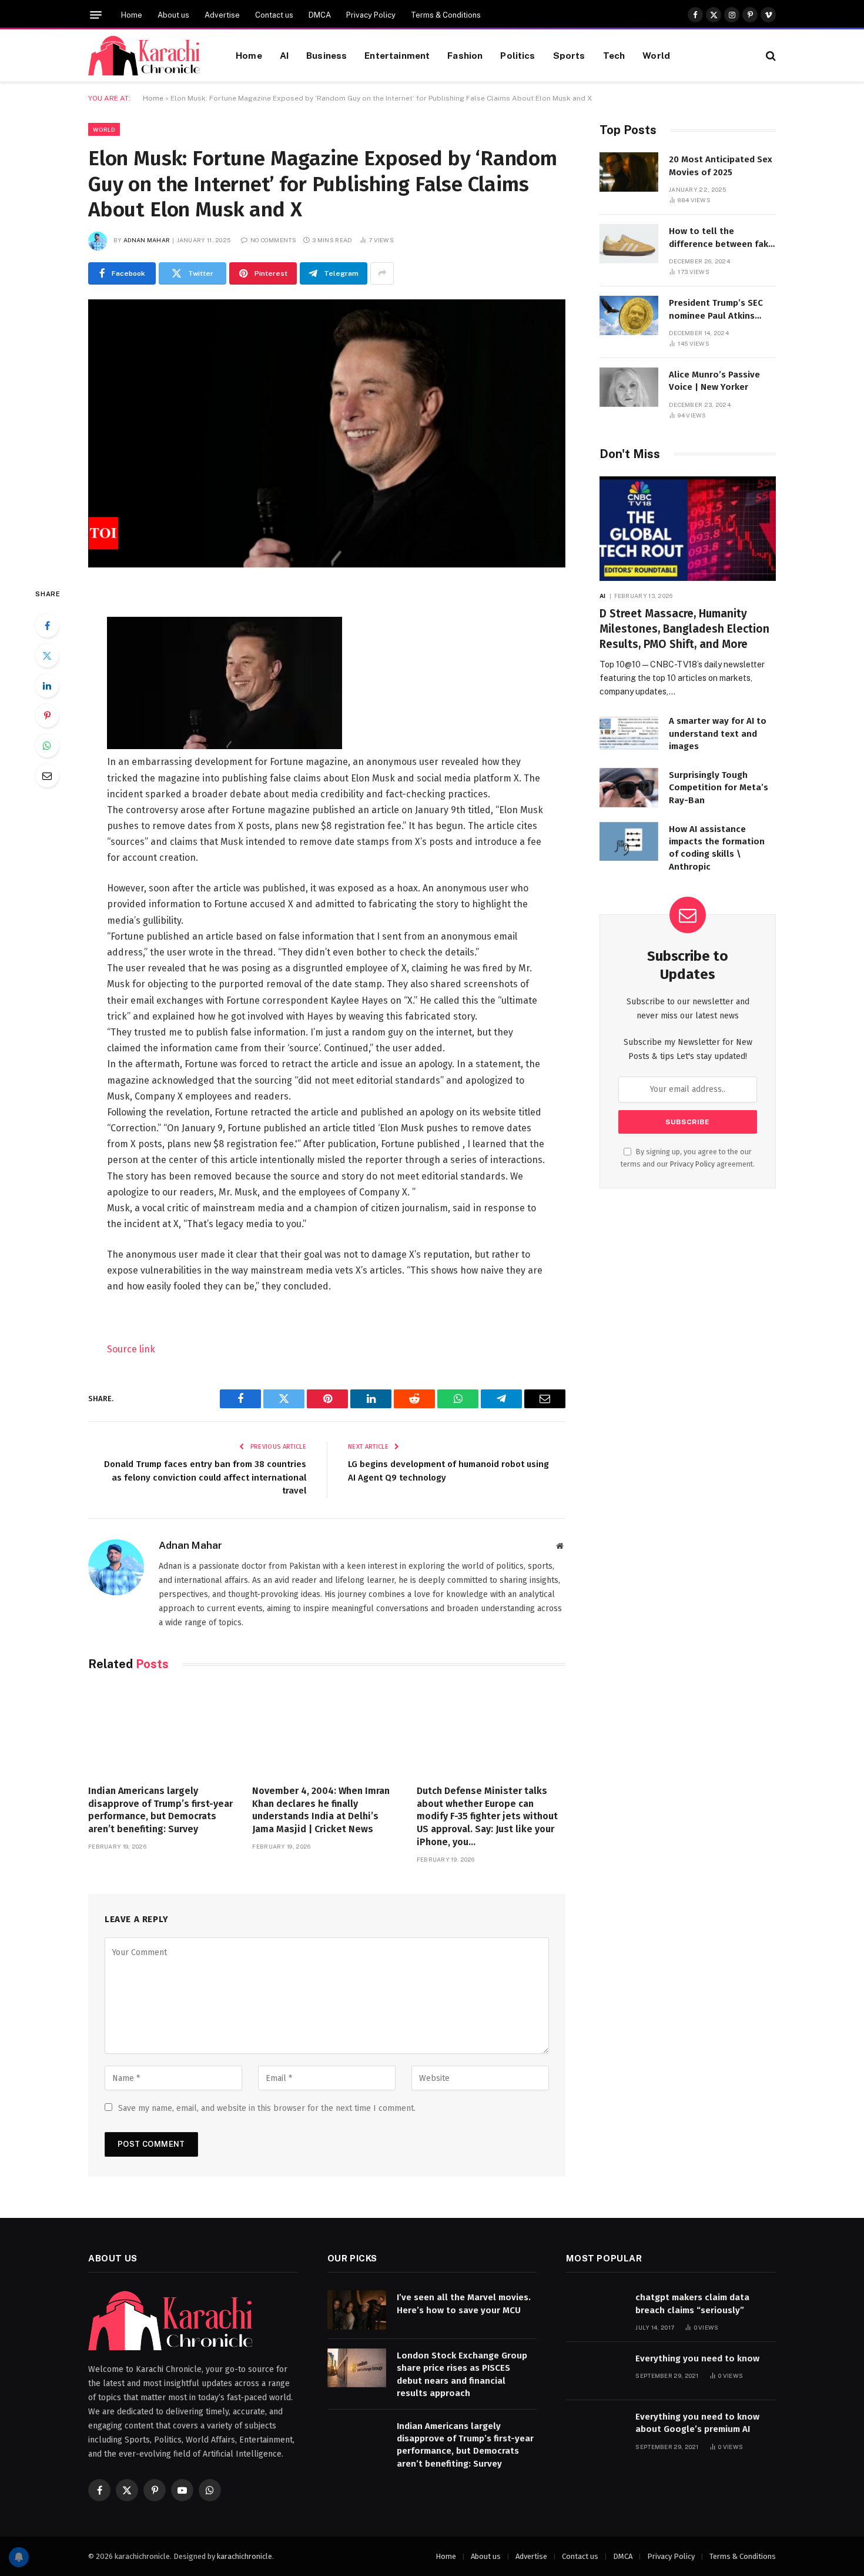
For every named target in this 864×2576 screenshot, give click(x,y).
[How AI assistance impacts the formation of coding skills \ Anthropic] (629, 842)
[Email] (47, 776)
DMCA (320, 15)
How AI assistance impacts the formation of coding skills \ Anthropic (717, 848)
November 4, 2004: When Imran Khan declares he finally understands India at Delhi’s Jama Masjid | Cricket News (321, 1810)
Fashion (465, 55)
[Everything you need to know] (595, 2371)
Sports (569, 55)
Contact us (274, 15)
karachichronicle (245, 2556)
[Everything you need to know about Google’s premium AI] (595, 2429)
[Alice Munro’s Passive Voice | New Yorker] (629, 387)
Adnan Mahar (147, 240)
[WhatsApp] (47, 746)
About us (173, 15)
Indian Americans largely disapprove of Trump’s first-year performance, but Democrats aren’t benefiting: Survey (160, 1810)
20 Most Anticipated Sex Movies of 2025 (721, 166)
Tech (614, 55)
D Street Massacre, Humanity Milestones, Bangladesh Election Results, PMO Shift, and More (684, 629)
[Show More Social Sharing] (382, 273)
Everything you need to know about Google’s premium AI (697, 2423)
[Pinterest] (47, 716)
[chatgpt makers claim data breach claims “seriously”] (595, 2310)
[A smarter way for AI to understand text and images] (629, 734)
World (656, 55)
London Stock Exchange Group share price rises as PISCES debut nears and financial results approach (462, 2374)
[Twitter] (47, 656)
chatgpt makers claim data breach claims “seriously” (692, 2303)
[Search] (770, 56)
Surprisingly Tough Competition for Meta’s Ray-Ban (719, 788)
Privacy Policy (371, 15)
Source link (131, 1349)
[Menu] (96, 15)
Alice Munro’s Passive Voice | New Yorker (714, 381)
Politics (518, 55)
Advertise (222, 15)
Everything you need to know (697, 2358)
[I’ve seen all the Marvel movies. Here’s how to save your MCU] (357, 2310)
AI (284, 55)
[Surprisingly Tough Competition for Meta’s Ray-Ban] (629, 788)
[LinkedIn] (47, 686)
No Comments (273, 240)
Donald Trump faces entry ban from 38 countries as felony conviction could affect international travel (205, 1477)
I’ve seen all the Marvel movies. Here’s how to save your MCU (464, 2303)
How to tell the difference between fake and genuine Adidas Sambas (721, 238)
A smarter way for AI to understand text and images (718, 734)
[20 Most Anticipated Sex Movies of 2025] (629, 172)
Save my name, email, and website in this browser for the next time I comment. (267, 2108)
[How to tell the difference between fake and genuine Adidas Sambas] (629, 244)
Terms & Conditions (446, 15)
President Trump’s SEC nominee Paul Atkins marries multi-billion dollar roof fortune (716, 310)
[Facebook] (47, 626)
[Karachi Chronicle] (147, 56)
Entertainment (397, 55)
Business (326, 55)
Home (132, 15)
